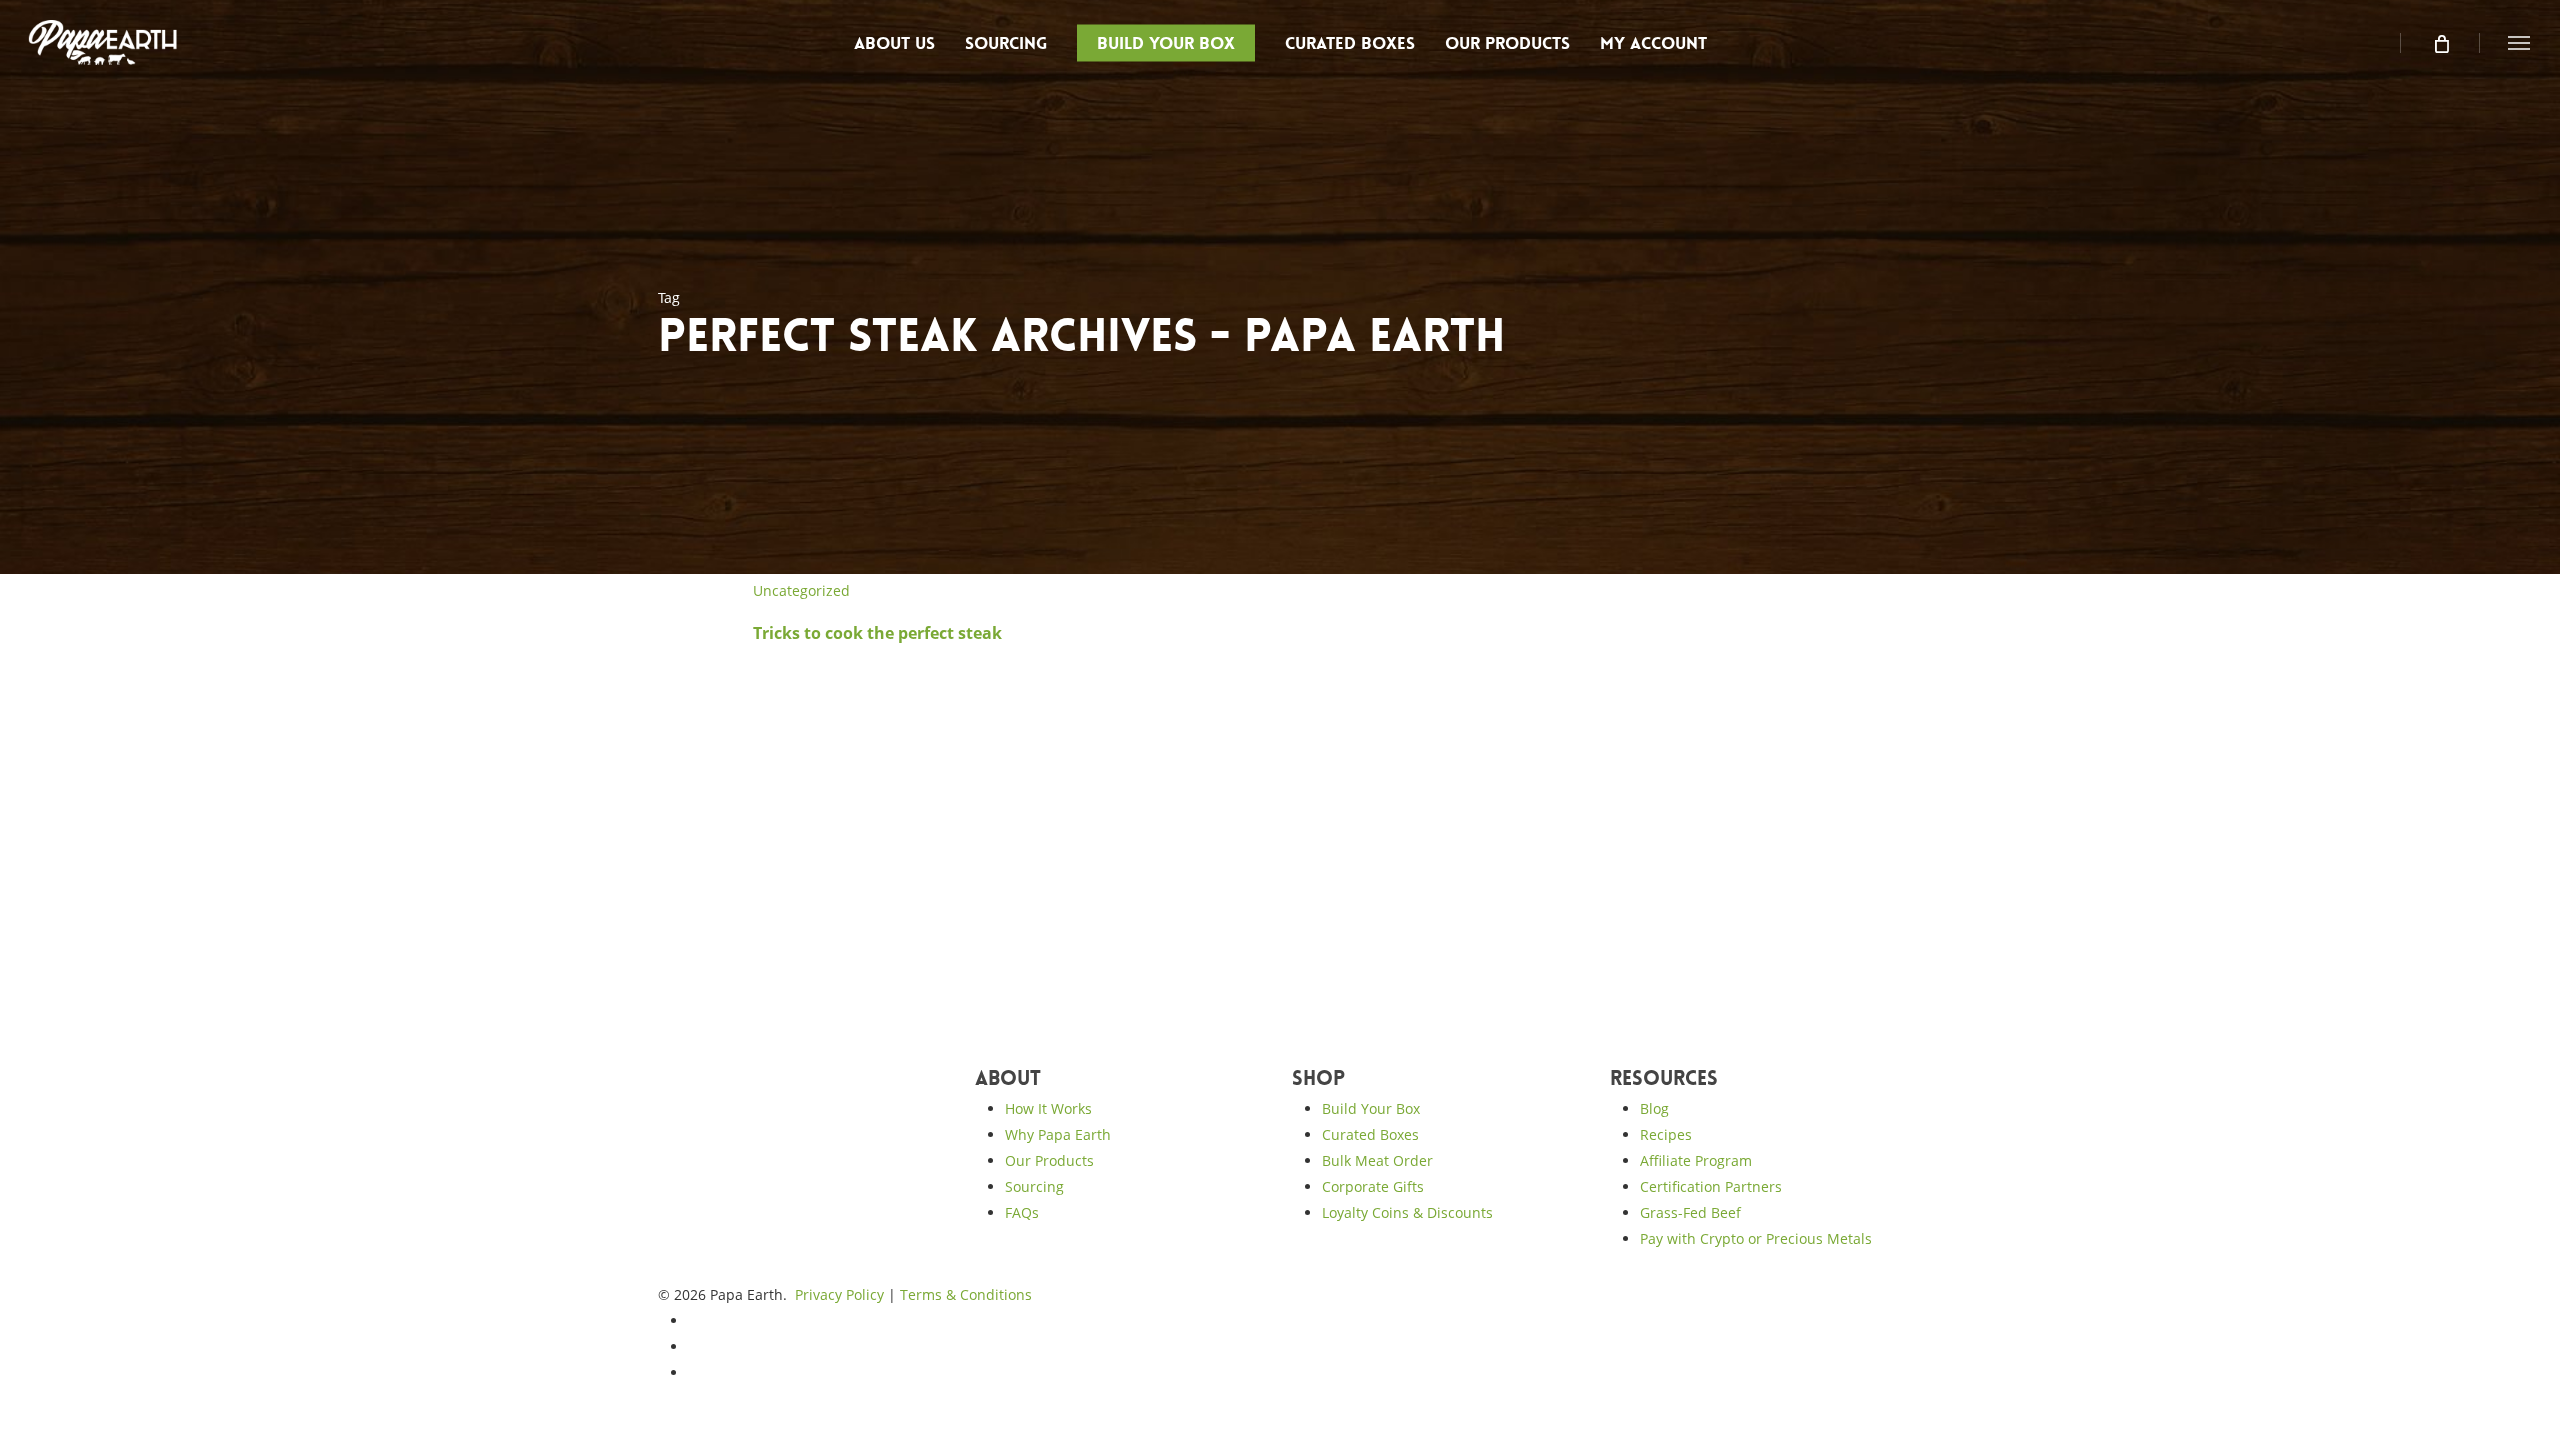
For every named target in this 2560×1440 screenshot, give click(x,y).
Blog (1654, 1108)
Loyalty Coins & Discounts (1407, 1212)
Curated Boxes (1370, 1134)
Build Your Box (1371, 1108)
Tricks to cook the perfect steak (877, 633)
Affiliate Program (1696, 1160)
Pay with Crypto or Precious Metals (1756, 1238)
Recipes (1666, 1134)
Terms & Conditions (966, 1294)
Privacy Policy (839, 1294)
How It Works (1048, 1108)
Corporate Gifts (1373, 1186)
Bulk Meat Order (1377, 1160)
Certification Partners (1711, 1186)
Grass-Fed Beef (1690, 1212)
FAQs (1022, 1212)
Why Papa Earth (1058, 1134)
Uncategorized (801, 590)
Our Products (1049, 1160)
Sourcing (1034, 1186)
